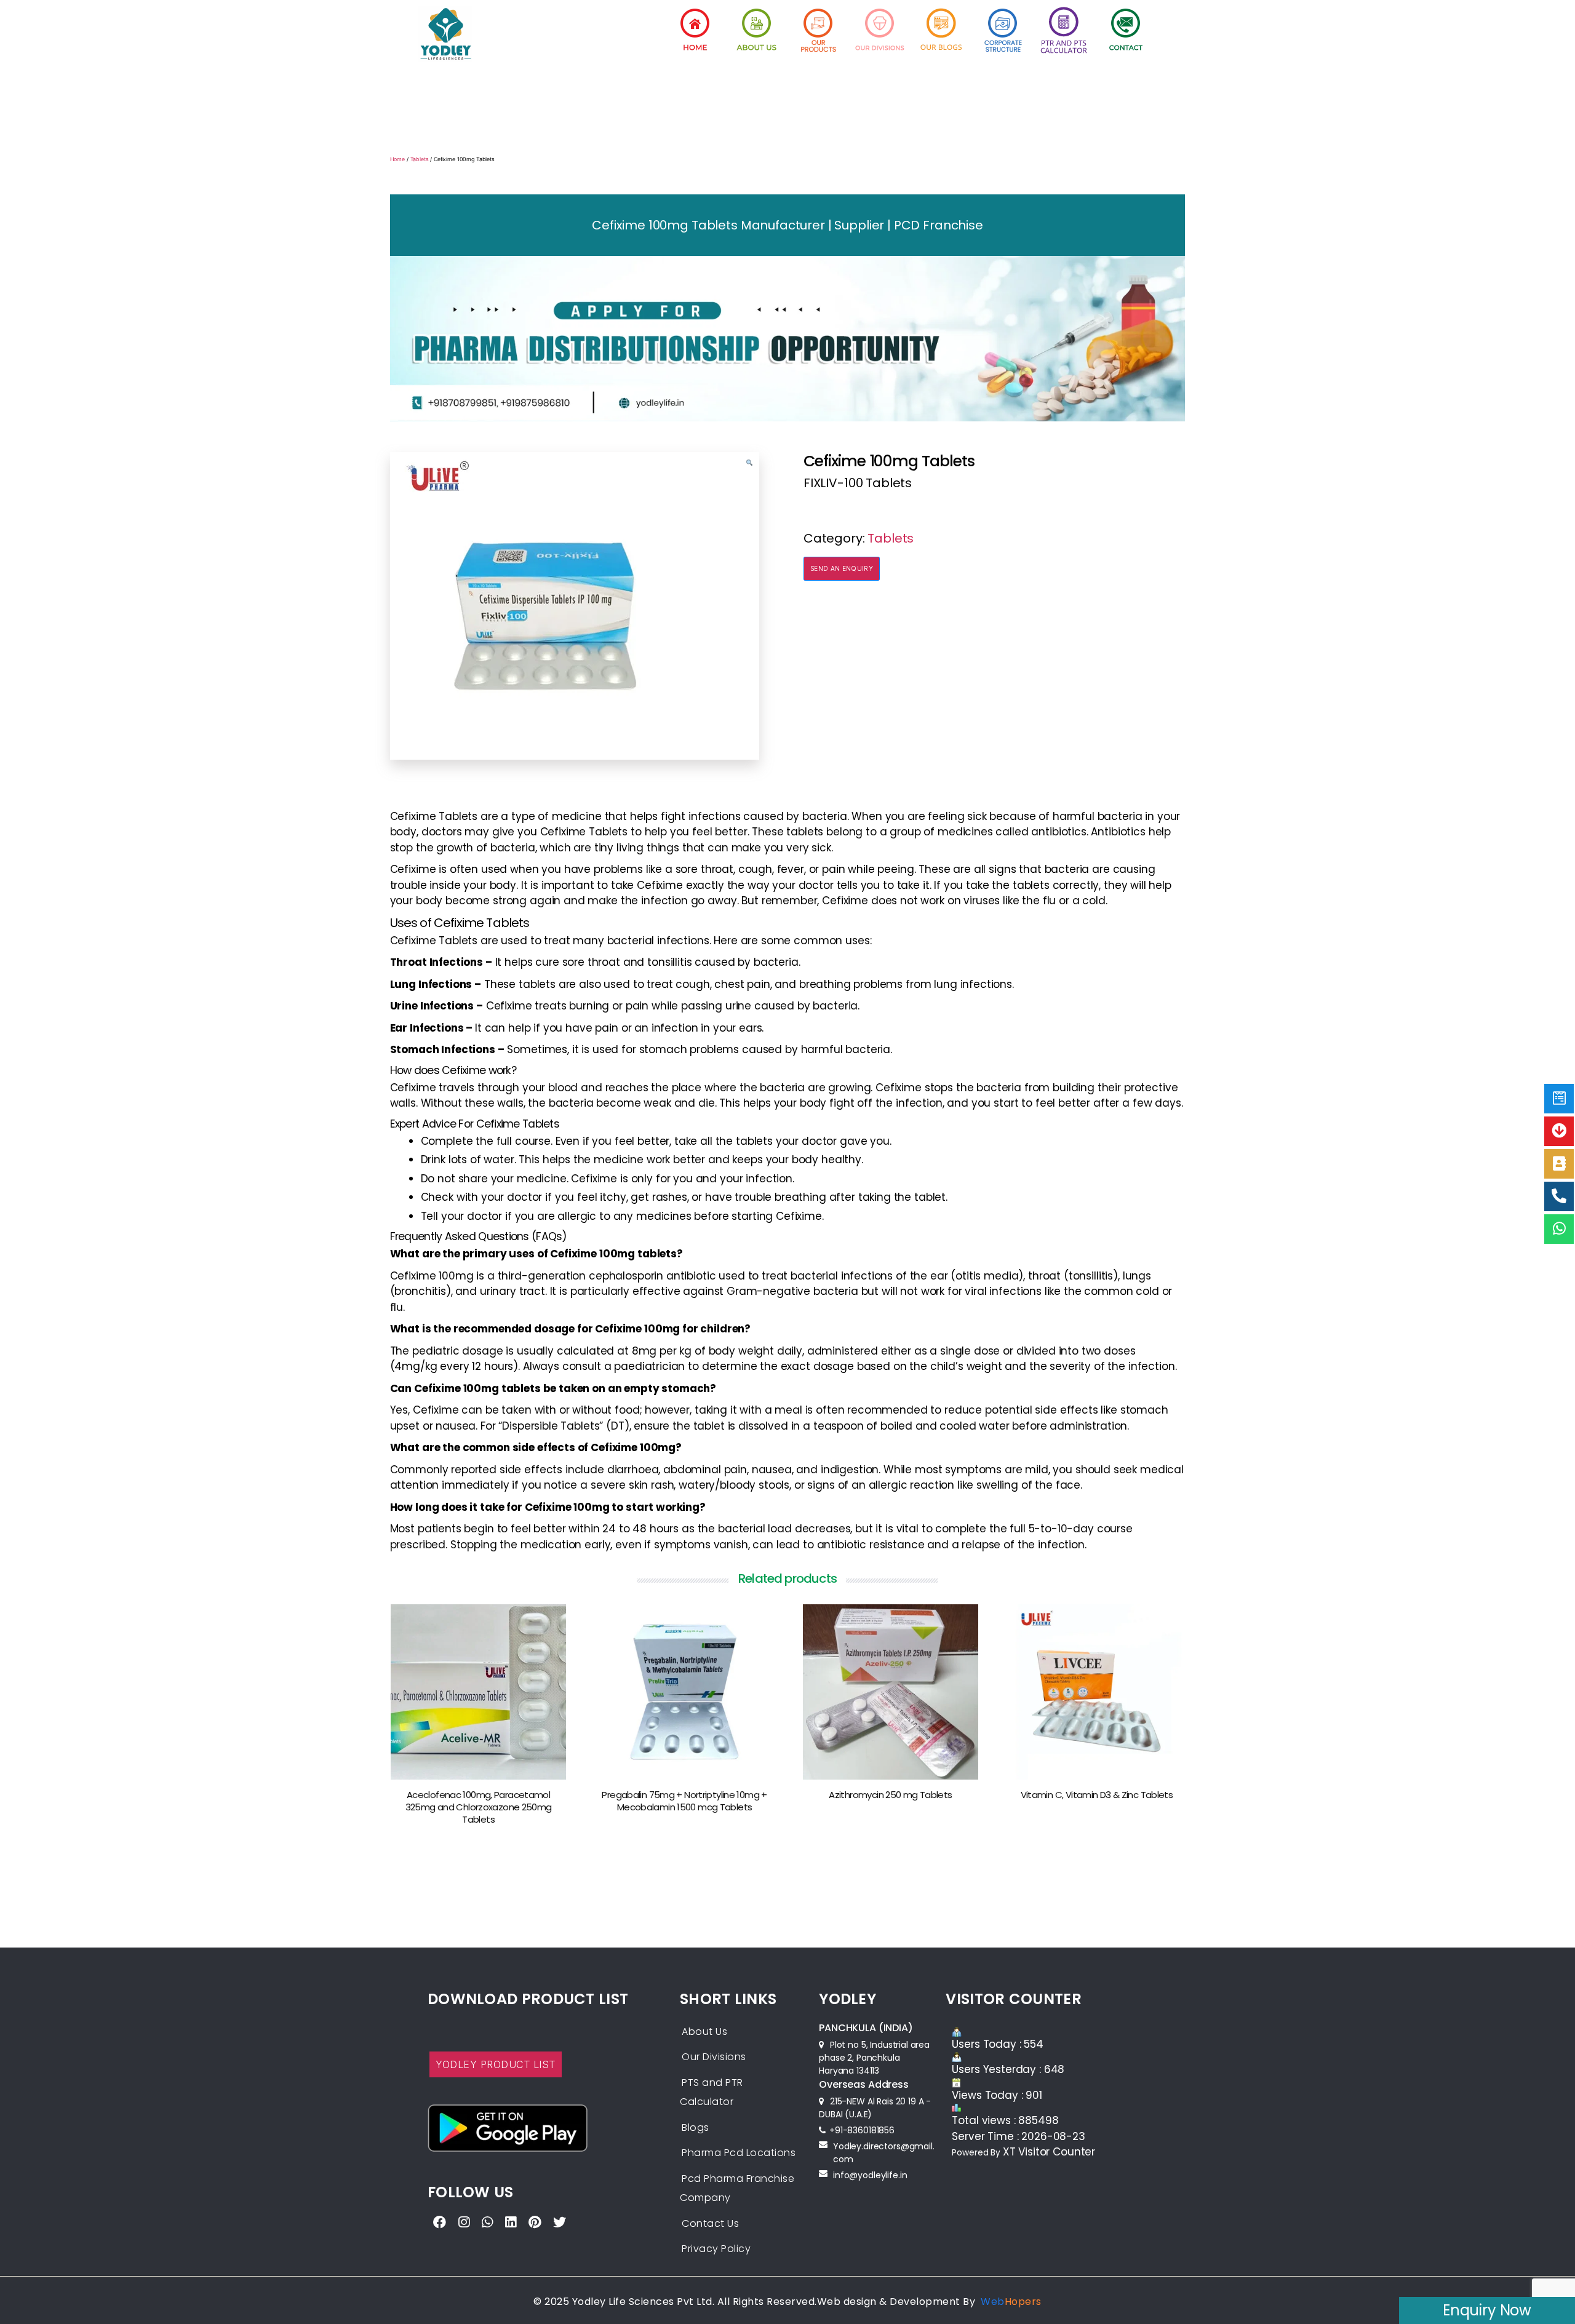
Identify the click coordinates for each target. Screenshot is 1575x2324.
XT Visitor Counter (1049, 2152)
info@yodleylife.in (870, 2175)
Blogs (696, 2127)
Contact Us (710, 2223)
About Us (704, 2032)
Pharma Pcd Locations (739, 2153)
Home (397, 159)
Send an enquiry (842, 568)
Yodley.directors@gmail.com (884, 2153)
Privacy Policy (716, 2249)
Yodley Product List (496, 2064)
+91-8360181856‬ (862, 2130)
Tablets (420, 159)
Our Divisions (714, 2057)
